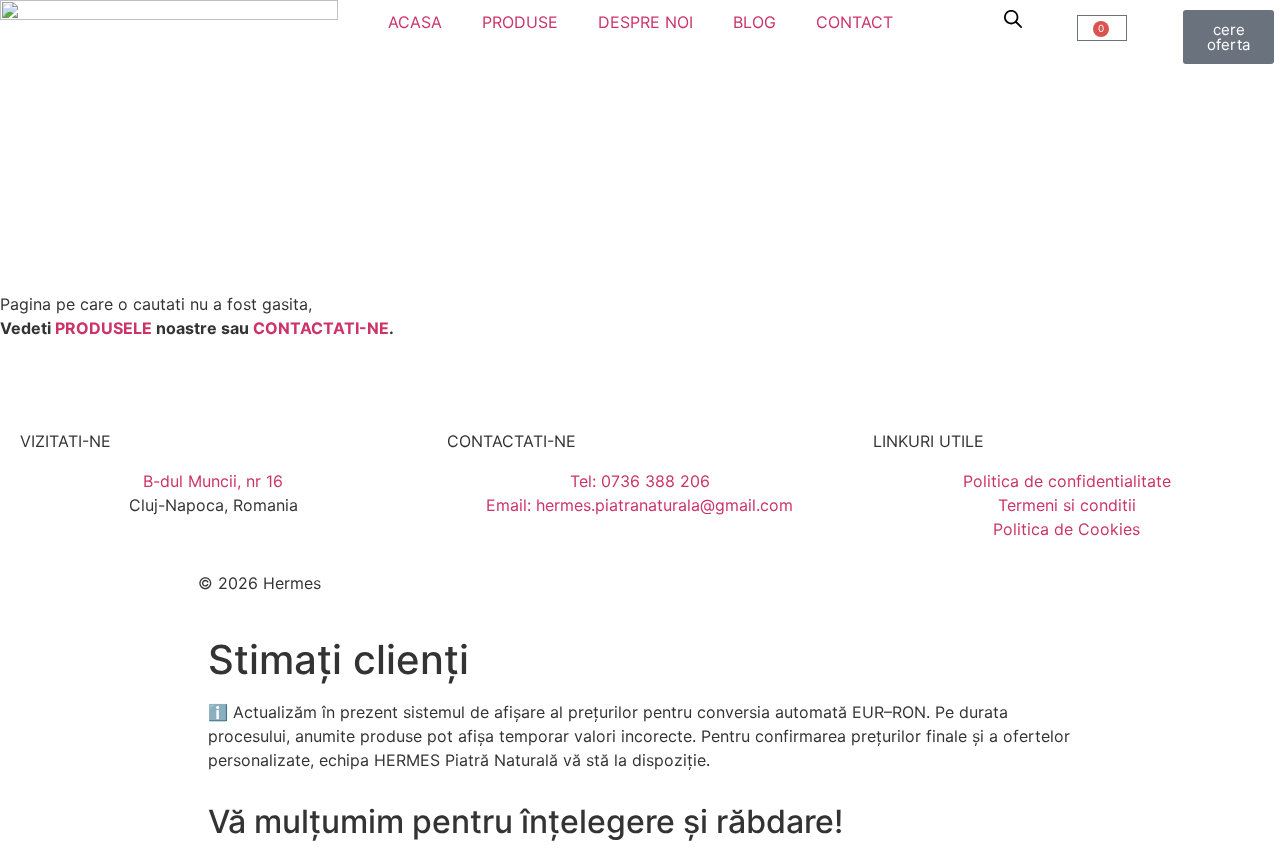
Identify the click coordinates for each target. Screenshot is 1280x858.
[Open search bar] (1013, 18)
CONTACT (854, 22)
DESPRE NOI (645, 22)
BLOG (754, 22)
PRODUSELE (103, 328)
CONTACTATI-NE (321, 328)
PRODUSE (520, 22)
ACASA (415, 22)
